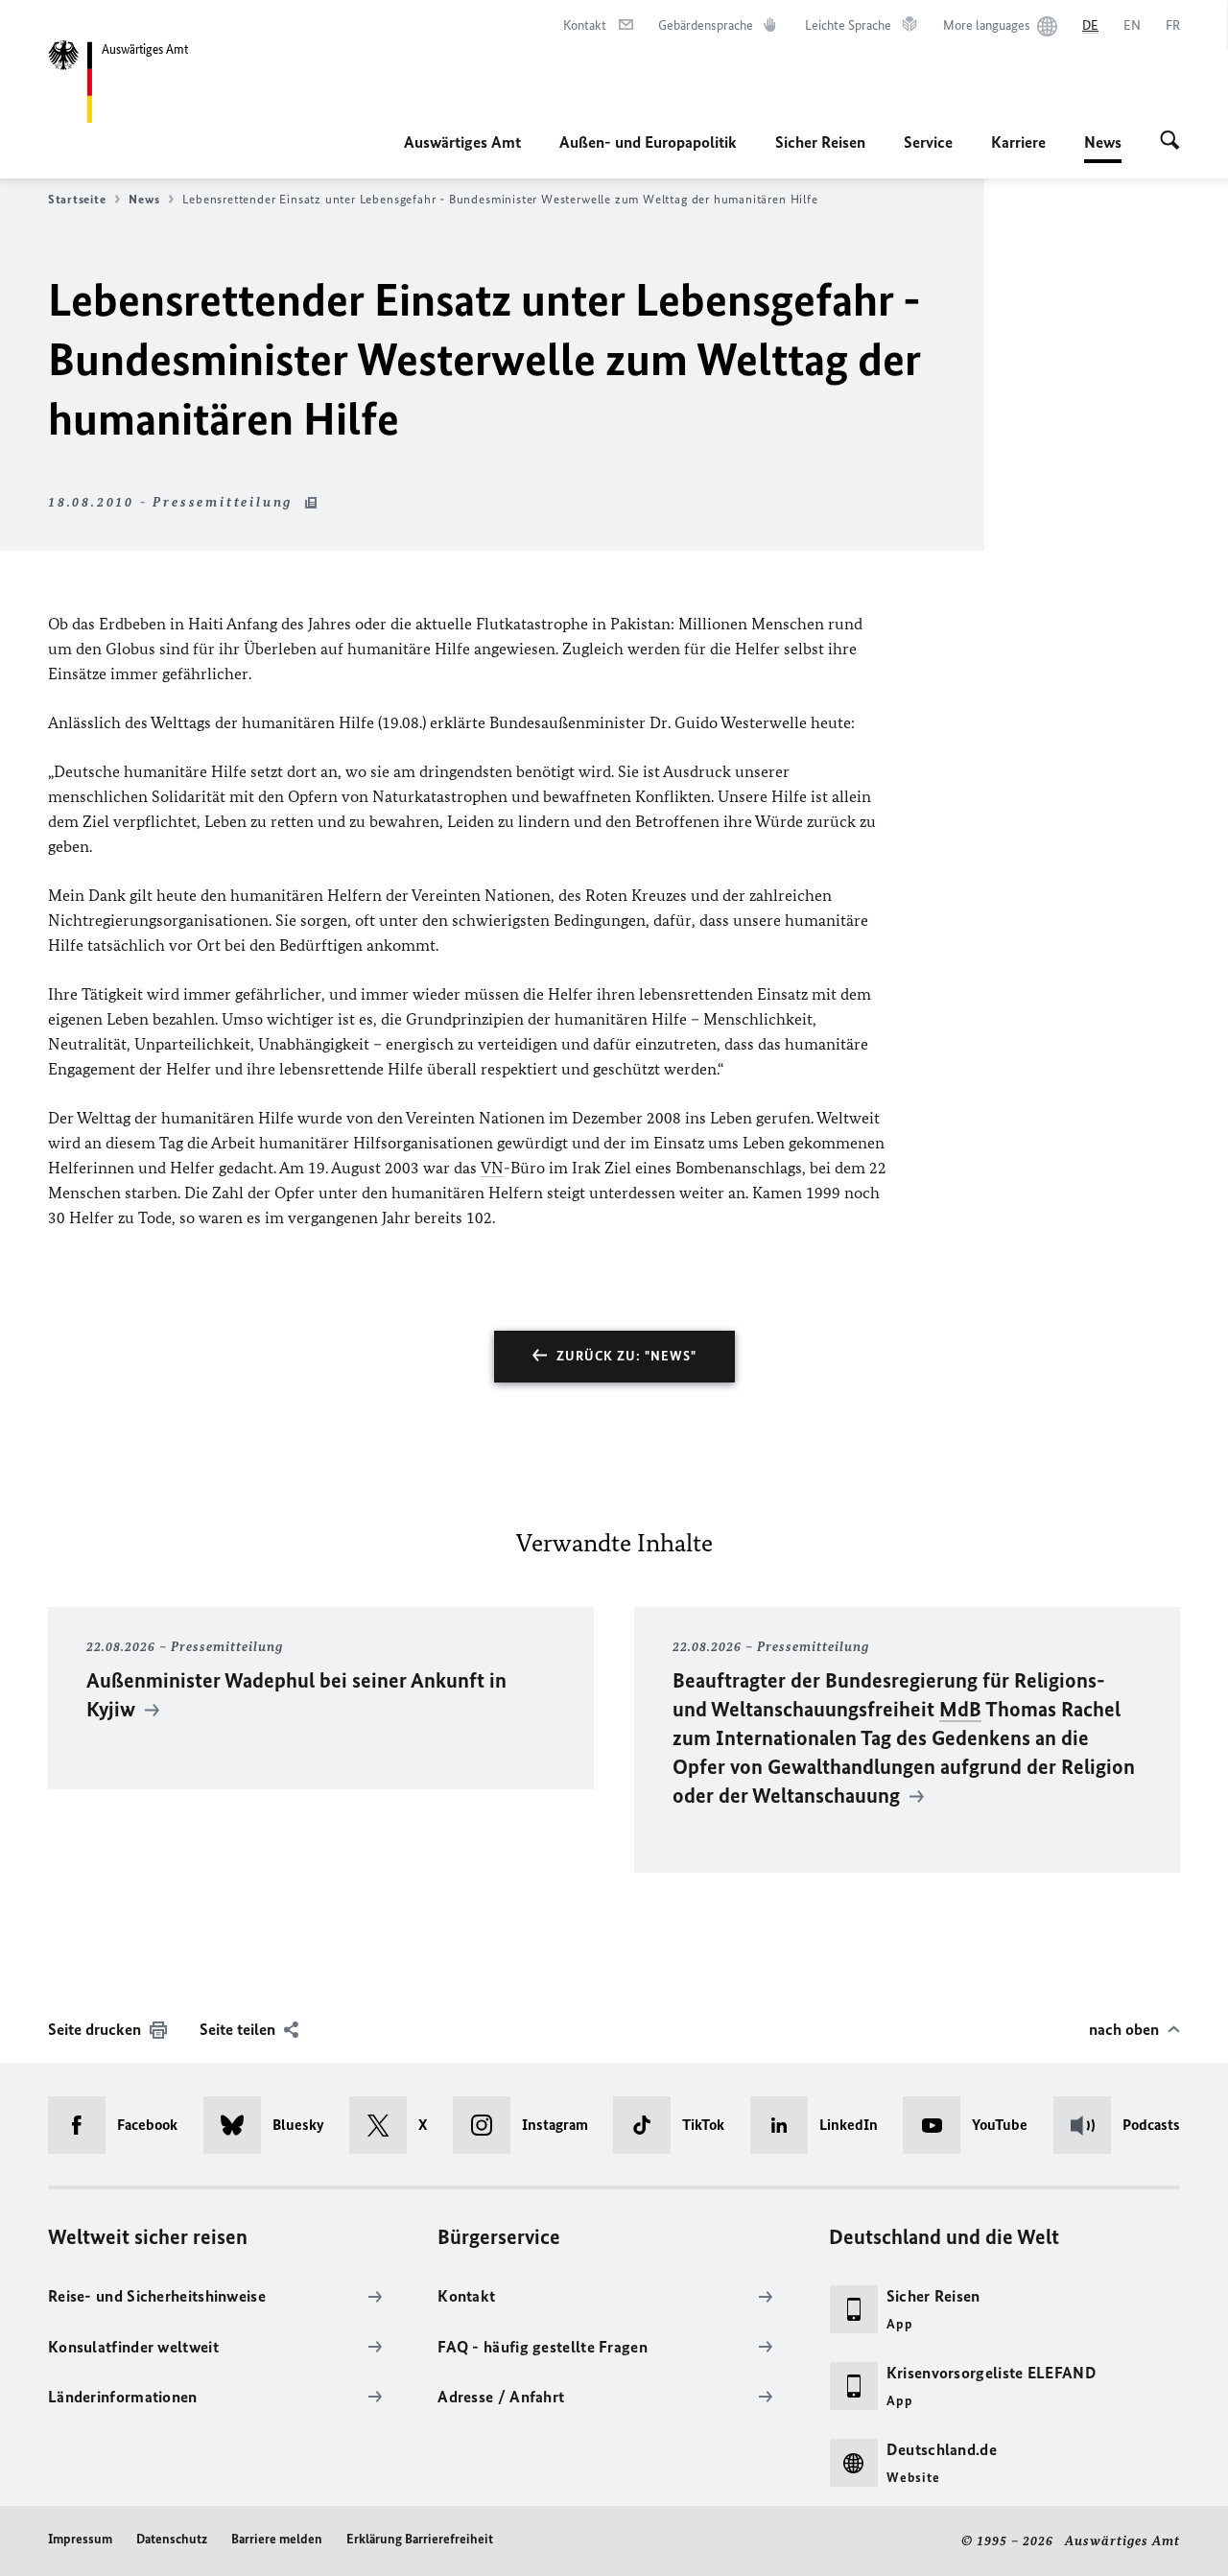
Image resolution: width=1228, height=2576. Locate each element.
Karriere (1018, 142)
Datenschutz (172, 2539)
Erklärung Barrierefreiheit (420, 2539)
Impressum (80, 2539)
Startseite (77, 199)
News (1103, 148)
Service (928, 142)
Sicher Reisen (820, 142)
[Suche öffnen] (1170, 142)
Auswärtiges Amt (462, 142)
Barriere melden (277, 2539)
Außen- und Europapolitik (648, 142)
